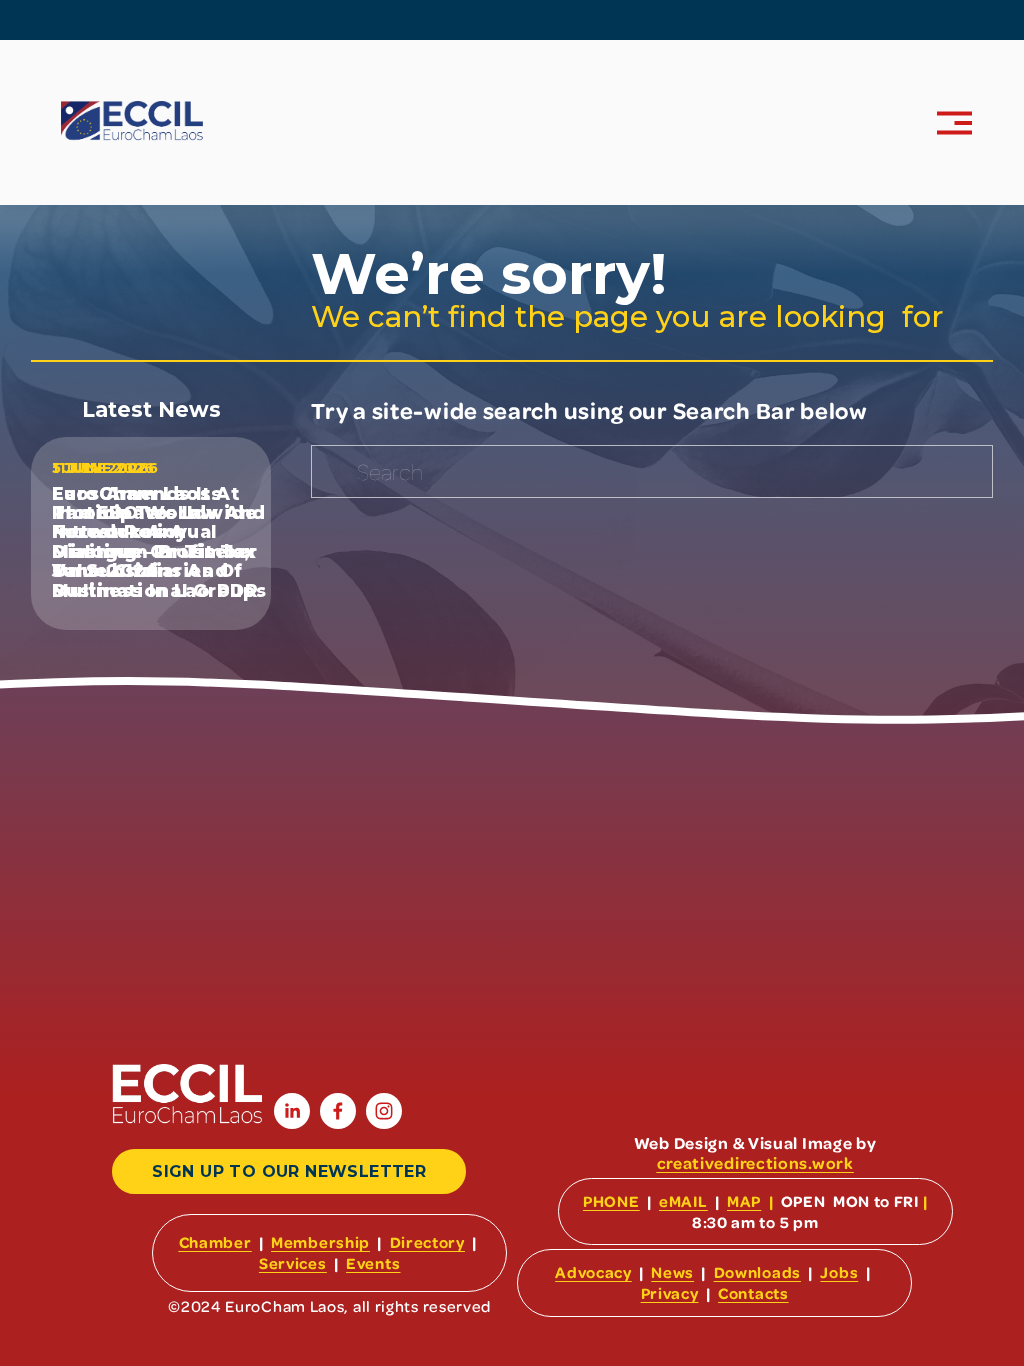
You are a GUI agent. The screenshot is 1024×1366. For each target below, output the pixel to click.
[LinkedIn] (292, 1111)
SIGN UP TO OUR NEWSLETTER (289, 1171)
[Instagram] (384, 1111)
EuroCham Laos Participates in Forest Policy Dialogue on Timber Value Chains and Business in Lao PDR (155, 542)
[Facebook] (338, 1111)
